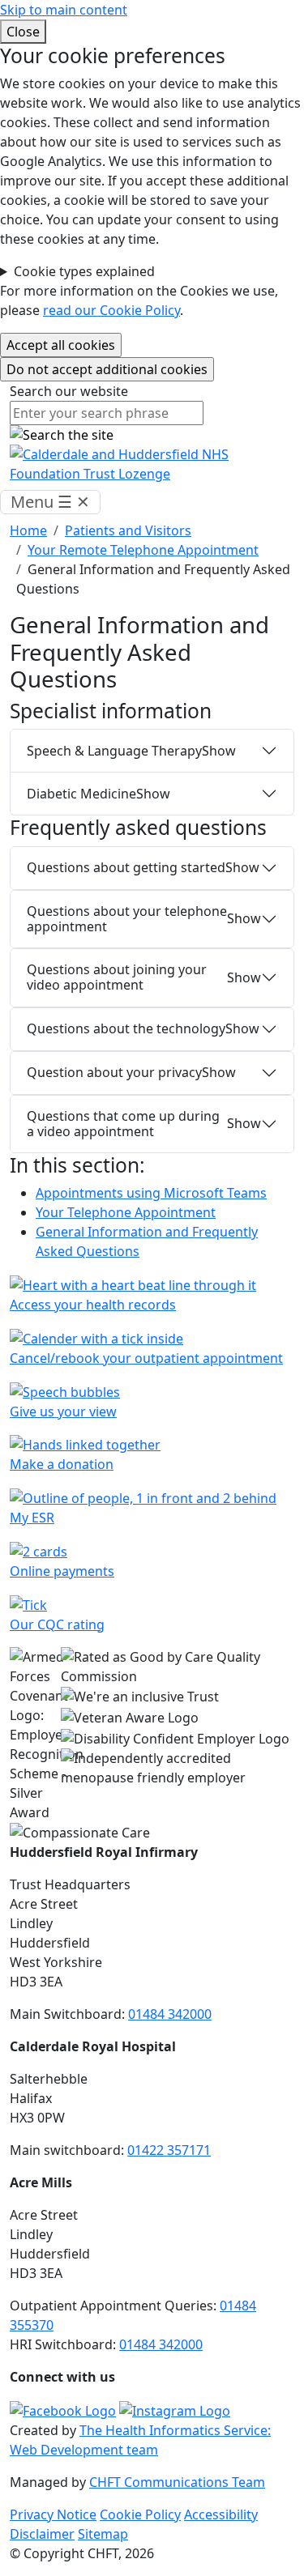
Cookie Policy (140, 2514)
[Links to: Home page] (152, 463)
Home (28, 530)
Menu (50, 502)
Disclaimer (42, 2534)
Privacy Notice (53, 2514)
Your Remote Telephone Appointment (143, 550)
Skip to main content (64, 10)
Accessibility (221, 2514)
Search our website (69, 391)
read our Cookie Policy (111, 310)
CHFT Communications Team (177, 2482)
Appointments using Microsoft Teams (151, 1193)
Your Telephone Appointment (126, 1212)
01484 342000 (170, 2014)
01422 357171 (169, 2150)
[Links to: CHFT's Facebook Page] (63, 2409)
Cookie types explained (84, 271)
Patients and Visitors (128, 530)
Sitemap (103, 2534)
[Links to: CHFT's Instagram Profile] (175, 2409)
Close (23, 32)
